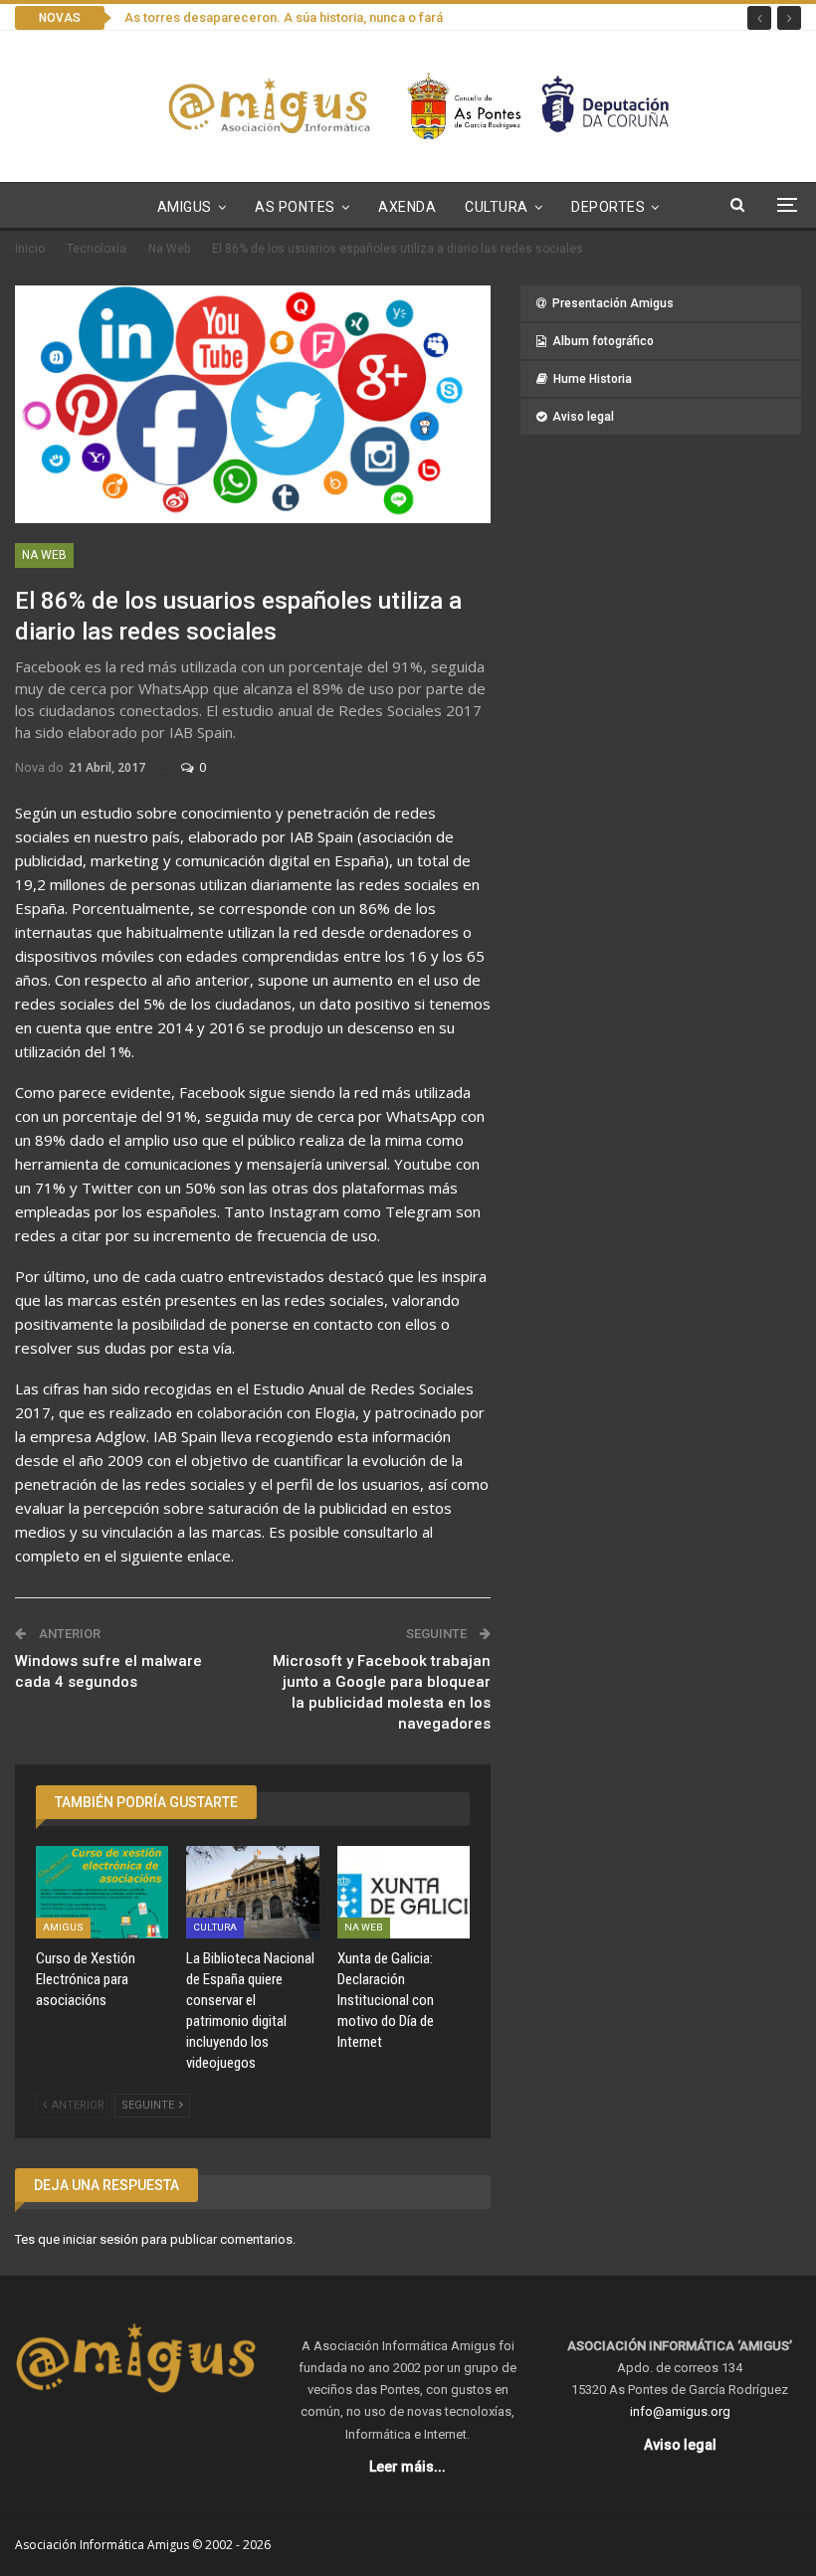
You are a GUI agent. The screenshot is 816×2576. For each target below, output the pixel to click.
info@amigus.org (680, 2411)
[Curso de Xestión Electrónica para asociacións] (102, 1892)
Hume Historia (593, 379)
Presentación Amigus (613, 303)
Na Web (44, 555)
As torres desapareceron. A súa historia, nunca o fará (284, 17)
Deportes (608, 207)
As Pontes (295, 207)
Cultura (497, 207)
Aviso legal (583, 417)
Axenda (407, 207)
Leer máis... (408, 2467)
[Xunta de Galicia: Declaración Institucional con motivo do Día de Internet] (404, 1892)
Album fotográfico (603, 341)
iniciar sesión (101, 2239)
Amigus (185, 207)
